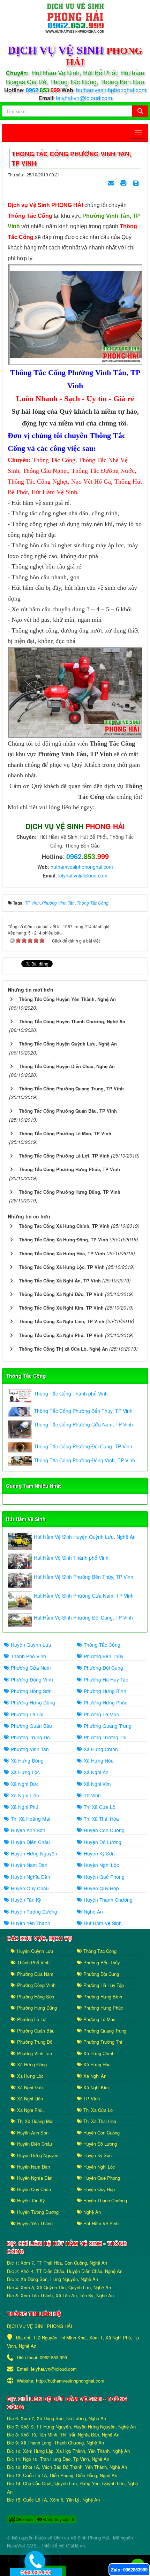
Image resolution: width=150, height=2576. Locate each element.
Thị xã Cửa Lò (99, 1807)
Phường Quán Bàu (31, 1726)
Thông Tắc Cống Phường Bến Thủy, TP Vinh (83, 1411)
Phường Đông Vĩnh (31, 1679)
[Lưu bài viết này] (137, 183)
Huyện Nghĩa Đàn (30, 1877)
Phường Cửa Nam (30, 1668)
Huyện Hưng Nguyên (33, 1853)
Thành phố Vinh (28, 1656)
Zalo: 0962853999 (129, 2570)
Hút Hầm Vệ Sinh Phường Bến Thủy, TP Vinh (84, 1577)
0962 (43, 90)
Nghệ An (93, 1911)
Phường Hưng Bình (104, 1691)
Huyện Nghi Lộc (101, 1865)
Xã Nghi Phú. (25, 1807)
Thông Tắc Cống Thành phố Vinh (71, 1393)
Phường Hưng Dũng (32, 1702)
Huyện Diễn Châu (30, 1842)
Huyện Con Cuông (103, 1830)
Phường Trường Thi (104, 1737)
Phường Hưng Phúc (105, 1702)
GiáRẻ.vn (75, 2546)
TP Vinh (92, 1795)
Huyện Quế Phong (103, 1877)
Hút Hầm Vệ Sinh (26, 1519)
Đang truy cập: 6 (58, 2519)
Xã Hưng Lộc (25, 1772)
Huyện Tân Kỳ (25, 1900)
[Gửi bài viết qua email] (112, 183)
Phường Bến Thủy (103, 1656)
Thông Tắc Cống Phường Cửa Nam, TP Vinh (83, 1424)
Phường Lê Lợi (26, 1714)
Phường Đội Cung (103, 1668)
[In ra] (124, 183)
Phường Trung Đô (30, 1737)
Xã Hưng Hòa (98, 1760)
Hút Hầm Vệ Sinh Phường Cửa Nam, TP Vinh (84, 1596)
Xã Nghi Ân (95, 1772)
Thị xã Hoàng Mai (30, 1819)
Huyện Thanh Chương (107, 1900)
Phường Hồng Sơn (31, 1691)
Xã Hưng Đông (27, 1760)
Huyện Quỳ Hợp (101, 1888)
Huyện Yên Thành (30, 1923)
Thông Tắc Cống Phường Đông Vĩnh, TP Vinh (84, 1460)
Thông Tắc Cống (26, 1376)
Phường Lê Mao (101, 1714)
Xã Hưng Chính (100, 1749)
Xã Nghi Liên (24, 1795)
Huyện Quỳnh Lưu (30, 1645)
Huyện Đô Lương (102, 1842)
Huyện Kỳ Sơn (99, 1853)
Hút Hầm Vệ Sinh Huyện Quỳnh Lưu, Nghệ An (85, 1537)
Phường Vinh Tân (29, 1749)
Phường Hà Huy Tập (105, 1679)
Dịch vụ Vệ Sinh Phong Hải (81, 2538)
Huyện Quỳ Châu (29, 1888)
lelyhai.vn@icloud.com (84, 98)
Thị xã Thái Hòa (101, 1819)
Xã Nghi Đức (24, 1784)
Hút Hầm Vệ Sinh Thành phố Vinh (71, 1558)
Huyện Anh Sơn (27, 1830)
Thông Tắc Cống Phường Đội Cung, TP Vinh (83, 1446)
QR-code (24, 2519)
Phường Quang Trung (107, 1726)
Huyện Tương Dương (33, 1911)
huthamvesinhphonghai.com (111, 90)
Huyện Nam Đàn (28, 1865)
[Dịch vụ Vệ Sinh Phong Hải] (75, 17)
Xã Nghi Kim (97, 1784)
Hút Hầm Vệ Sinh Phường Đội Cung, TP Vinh (83, 1617)
